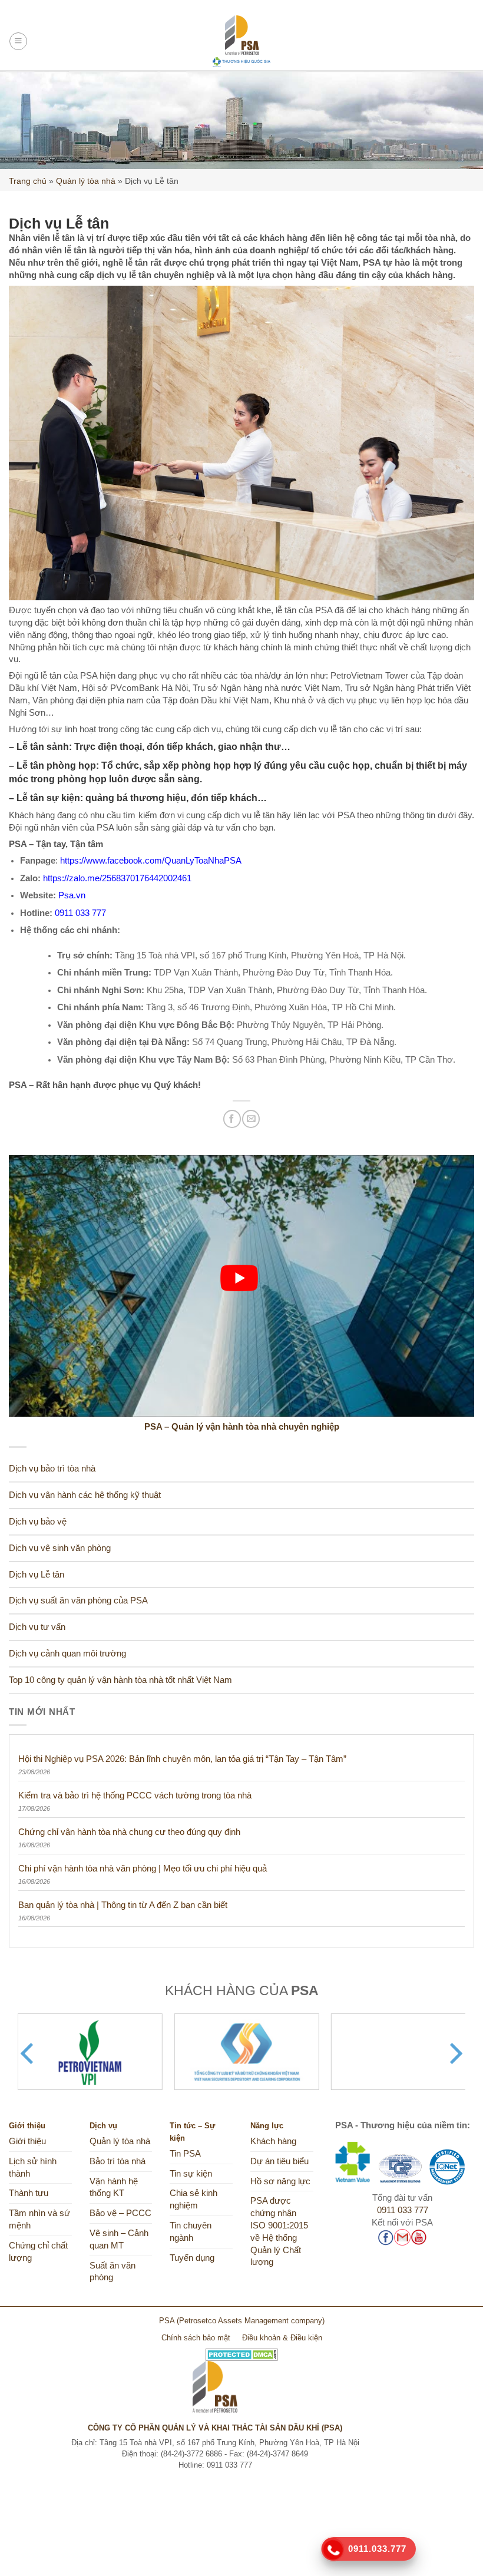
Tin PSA (185, 2154)
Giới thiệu (27, 2141)
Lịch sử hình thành (33, 2167)
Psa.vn (72, 895)
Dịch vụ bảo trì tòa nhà (52, 1469)
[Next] (454, 2053)
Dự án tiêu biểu (279, 2161)
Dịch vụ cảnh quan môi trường (67, 1654)
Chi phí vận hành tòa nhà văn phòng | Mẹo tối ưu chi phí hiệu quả (143, 1868)
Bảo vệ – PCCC (120, 2213)
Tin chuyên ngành (191, 2232)
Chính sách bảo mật (196, 2338)
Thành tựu (29, 2193)
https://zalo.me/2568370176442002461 (117, 878)
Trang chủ (28, 181)
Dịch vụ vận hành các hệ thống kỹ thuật (85, 1495)
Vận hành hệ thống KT (114, 2188)
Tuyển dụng (192, 2258)
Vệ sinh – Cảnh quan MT (119, 2239)
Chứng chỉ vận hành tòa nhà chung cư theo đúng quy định (129, 1832)
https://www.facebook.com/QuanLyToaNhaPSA (151, 861)
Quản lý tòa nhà (86, 181)
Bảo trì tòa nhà (118, 2161)
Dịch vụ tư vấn (37, 1627)
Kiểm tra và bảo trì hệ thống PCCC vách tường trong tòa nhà (135, 1795)
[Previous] (29, 2053)
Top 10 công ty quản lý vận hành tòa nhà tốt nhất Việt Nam (120, 1680)
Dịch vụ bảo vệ (38, 1522)
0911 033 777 (80, 913)
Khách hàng (273, 2141)
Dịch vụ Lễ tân (37, 1575)
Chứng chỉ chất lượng (38, 2252)
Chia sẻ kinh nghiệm (193, 2199)
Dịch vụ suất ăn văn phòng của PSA (78, 1601)
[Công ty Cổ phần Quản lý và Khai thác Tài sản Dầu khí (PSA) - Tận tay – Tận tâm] (242, 41)
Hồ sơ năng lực (280, 2181)
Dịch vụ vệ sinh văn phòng (60, 1548)
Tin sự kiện (191, 2174)
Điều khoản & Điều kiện (282, 2338)
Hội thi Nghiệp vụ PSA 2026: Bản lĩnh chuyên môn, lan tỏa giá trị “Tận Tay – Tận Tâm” (182, 1759)
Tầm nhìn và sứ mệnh (39, 2219)
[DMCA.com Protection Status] (242, 2350)
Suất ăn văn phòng (113, 2272)
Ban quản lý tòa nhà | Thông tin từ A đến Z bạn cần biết (123, 1905)
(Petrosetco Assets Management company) (251, 2321)
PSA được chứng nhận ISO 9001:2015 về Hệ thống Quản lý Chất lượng (279, 2231)
